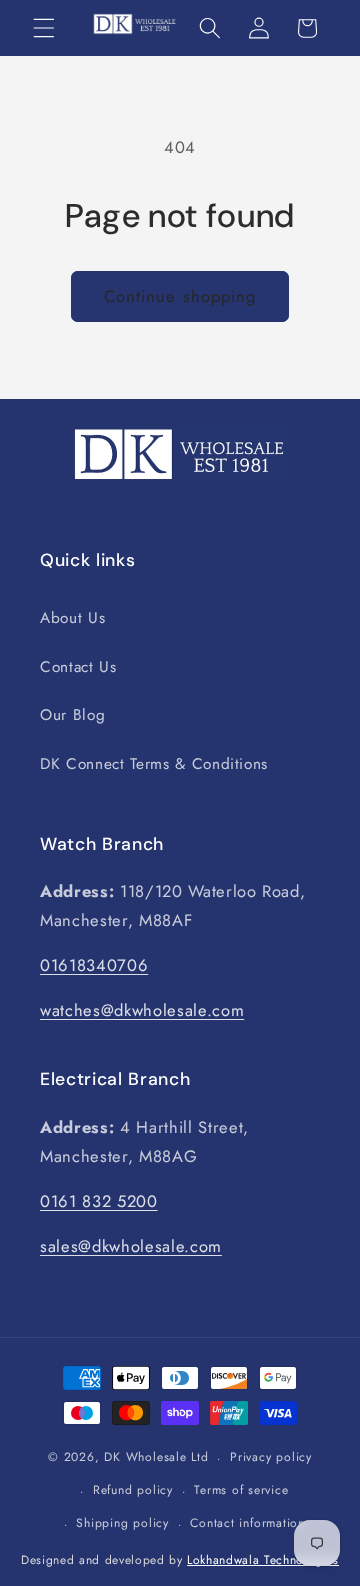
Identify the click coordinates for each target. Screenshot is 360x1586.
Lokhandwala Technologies (263, 1560)
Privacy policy (271, 1457)
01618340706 (94, 965)
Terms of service (241, 1490)
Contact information (247, 1523)
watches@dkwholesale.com (142, 1010)
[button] (44, 28)
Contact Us (78, 667)
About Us (72, 618)
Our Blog (72, 715)
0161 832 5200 (99, 1201)
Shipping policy (122, 1523)
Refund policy (133, 1490)
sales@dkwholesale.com (131, 1246)
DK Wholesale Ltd (156, 1458)
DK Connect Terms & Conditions (154, 764)
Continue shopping (180, 296)
